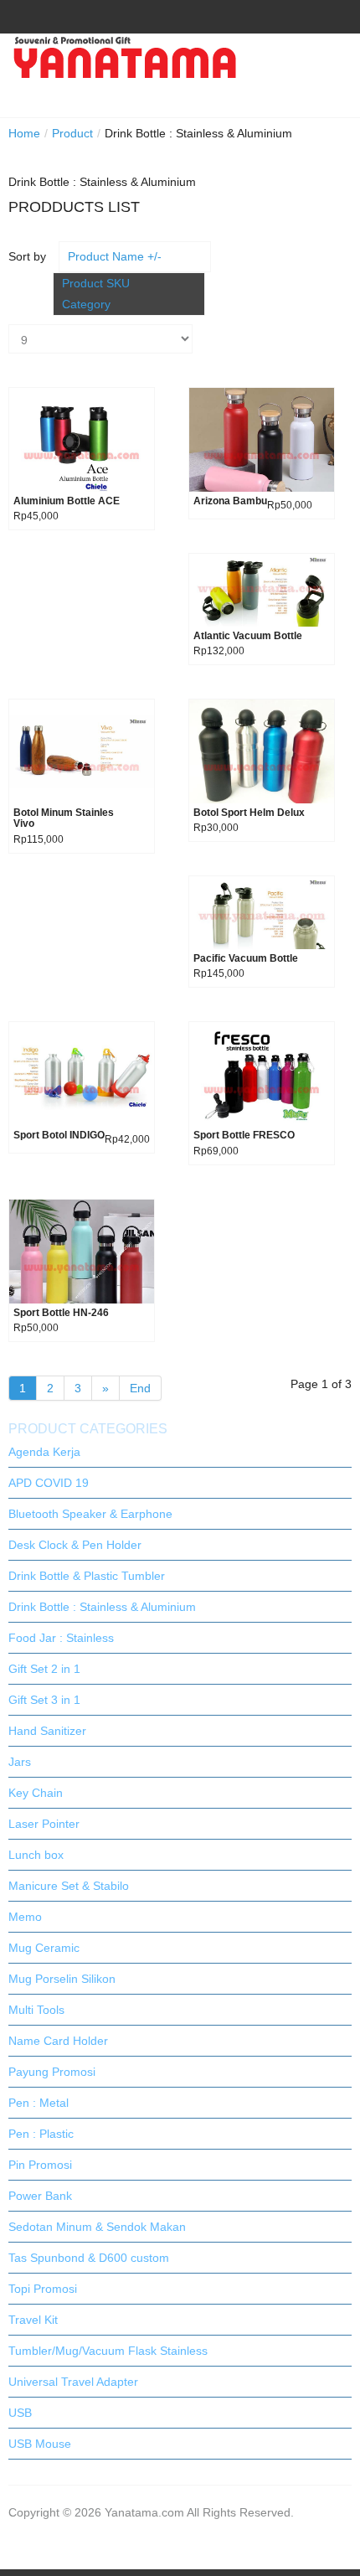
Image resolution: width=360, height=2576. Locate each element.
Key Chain (36, 1793)
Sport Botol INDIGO (59, 1136)
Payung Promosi (52, 2072)
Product (72, 133)
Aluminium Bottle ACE (67, 501)
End (140, 1388)
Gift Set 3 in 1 (44, 1700)
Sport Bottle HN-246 (61, 1313)
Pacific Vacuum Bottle (246, 959)
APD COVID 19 (49, 1483)
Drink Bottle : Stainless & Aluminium (102, 1607)
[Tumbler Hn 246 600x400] (82, 1250)
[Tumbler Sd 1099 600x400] (262, 439)
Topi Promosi (43, 2289)
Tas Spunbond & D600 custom (89, 2258)
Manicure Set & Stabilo (69, 1886)
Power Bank (40, 2196)
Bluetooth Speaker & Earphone (90, 1514)
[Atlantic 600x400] (262, 589)
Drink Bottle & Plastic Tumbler (87, 1576)
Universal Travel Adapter (73, 2382)
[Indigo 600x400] (82, 1073)
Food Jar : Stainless (61, 1638)
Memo (25, 1917)
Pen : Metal (39, 2103)
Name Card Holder (58, 2041)
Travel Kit (33, 2320)
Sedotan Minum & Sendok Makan (97, 2227)
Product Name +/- (115, 256)
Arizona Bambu (230, 501)
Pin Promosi (40, 2165)
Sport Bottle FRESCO (244, 1136)
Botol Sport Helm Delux (249, 813)
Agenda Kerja (44, 1452)
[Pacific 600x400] (262, 911)
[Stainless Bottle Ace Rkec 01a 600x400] (82, 439)
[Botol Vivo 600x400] (82, 751)
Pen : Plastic (41, 2134)
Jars (20, 1762)
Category (86, 304)
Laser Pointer (44, 1824)
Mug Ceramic (44, 1948)
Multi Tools (36, 2010)
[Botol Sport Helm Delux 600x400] (262, 751)
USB (20, 2413)
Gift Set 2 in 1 (44, 1669)
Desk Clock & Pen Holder (75, 1545)
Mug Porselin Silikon (62, 1979)
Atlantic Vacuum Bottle (248, 636)
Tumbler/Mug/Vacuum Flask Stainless (108, 2351)
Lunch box (36, 1855)
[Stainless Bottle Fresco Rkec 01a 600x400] (262, 1073)
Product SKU (96, 283)
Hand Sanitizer (47, 1731)
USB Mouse (40, 2444)
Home (24, 133)
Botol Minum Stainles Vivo (64, 818)
